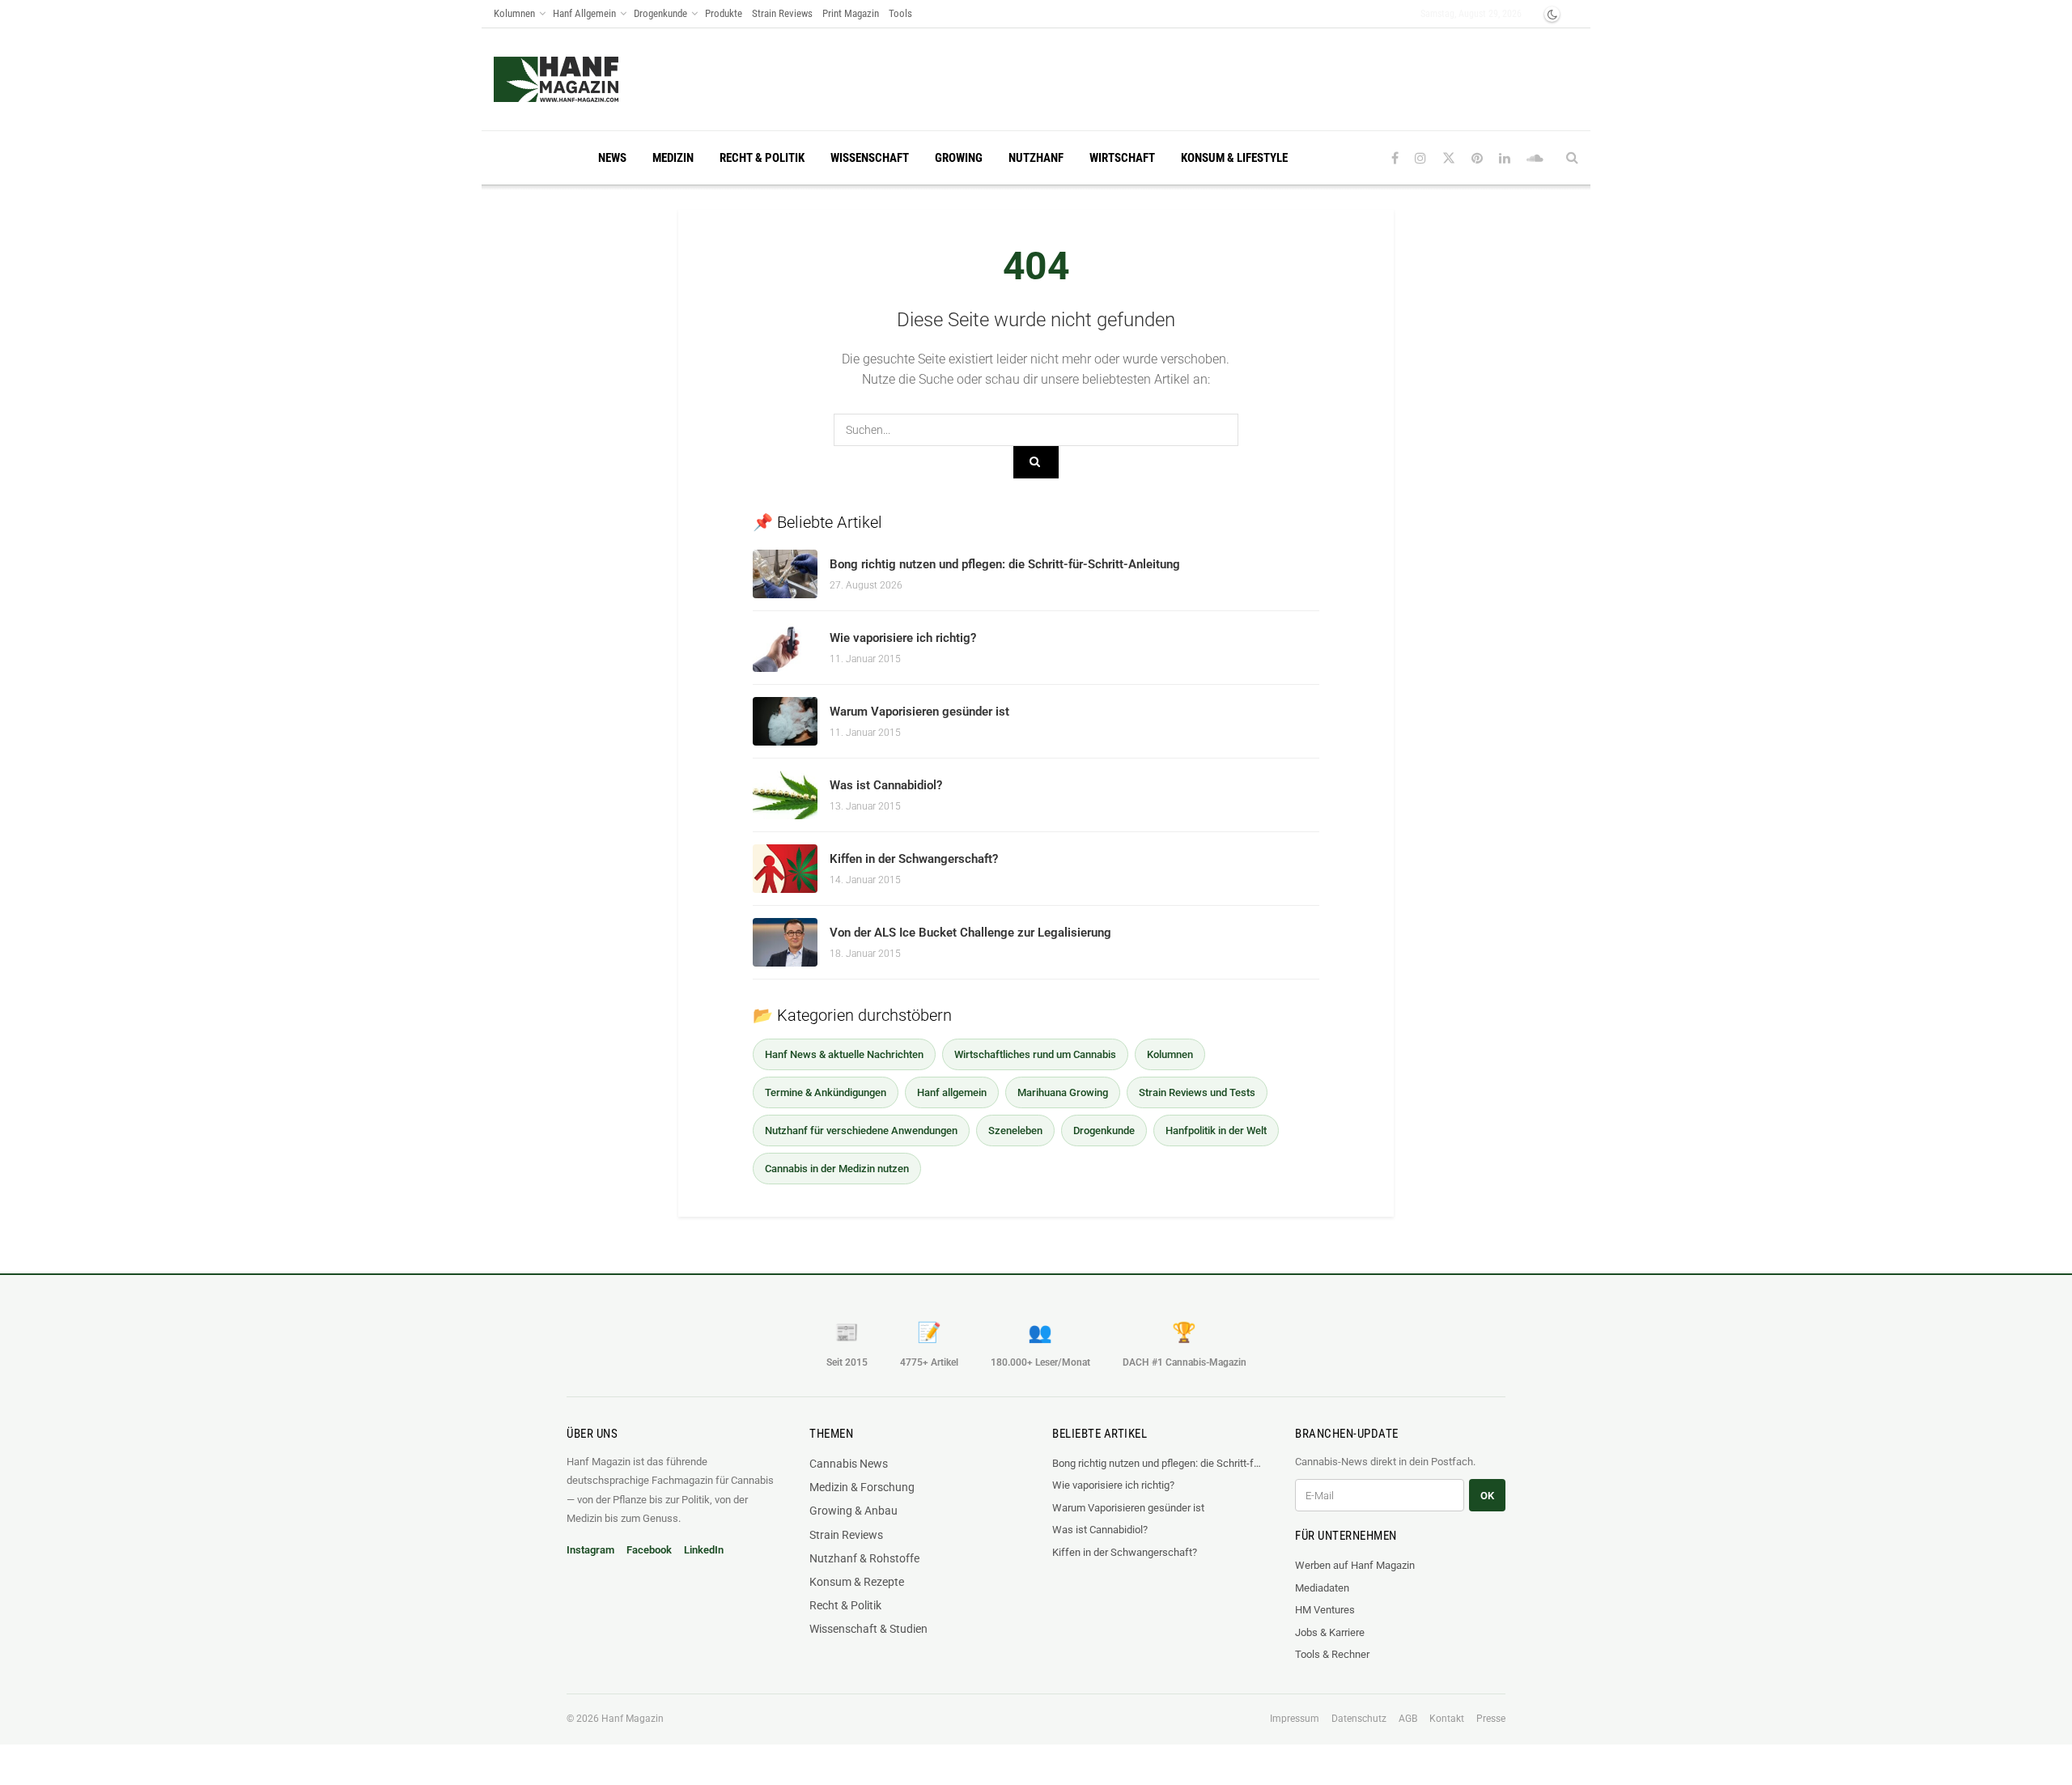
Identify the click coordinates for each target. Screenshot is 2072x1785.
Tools (900, 13)
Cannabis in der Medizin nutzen (837, 1169)
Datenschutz (1359, 1719)
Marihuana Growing (1063, 1092)
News (612, 158)
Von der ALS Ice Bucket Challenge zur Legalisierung (970, 933)
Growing (959, 158)
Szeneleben (1015, 1130)
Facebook (649, 1550)
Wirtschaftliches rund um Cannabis (1035, 1054)
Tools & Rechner (1332, 1654)
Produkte (724, 13)
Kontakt (1447, 1719)
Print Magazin (851, 13)
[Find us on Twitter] (1449, 158)
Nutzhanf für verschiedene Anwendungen (861, 1130)
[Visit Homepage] (587, 79)
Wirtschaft (1122, 158)
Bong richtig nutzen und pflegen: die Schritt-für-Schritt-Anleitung (1005, 564)
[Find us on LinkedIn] (1505, 158)
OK (1487, 1496)
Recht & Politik (762, 158)
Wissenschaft (870, 158)
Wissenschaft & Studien (868, 1629)
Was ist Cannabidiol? (886, 785)
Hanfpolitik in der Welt (1216, 1130)
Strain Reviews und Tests (1197, 1092)
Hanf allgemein (952, 1092)
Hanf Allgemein (584, 13)
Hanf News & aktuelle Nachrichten (844, 1054)
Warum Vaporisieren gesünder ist (919, 712)
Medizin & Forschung (862, 1487)
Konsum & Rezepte (857, 1582)
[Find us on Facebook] (1395, 158)
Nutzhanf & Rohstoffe (864, 1558)
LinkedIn (704, 1550)
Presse (1491, 1719)
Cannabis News (849, 1464)
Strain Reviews (782, 13)
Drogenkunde (660, 13)
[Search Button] (1572, 158)
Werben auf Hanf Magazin (1355, 1565)
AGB (1408, 1719)
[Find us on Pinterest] (1477, 158)
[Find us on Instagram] (1420, 158)
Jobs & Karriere (1330, 1632)
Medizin (673, 158)
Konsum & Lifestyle (1234, 158)
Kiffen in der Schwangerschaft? (914, 859)
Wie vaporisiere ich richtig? (903, 638)
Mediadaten (1322, 1588)
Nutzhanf (1036, 158)
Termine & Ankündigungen (826, 1092)
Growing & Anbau (853, 1511)
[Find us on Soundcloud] (1535, 158)
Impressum (1295, 1719)
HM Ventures (1325, 1610)
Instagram (590, 1550)
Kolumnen (514, 13)
